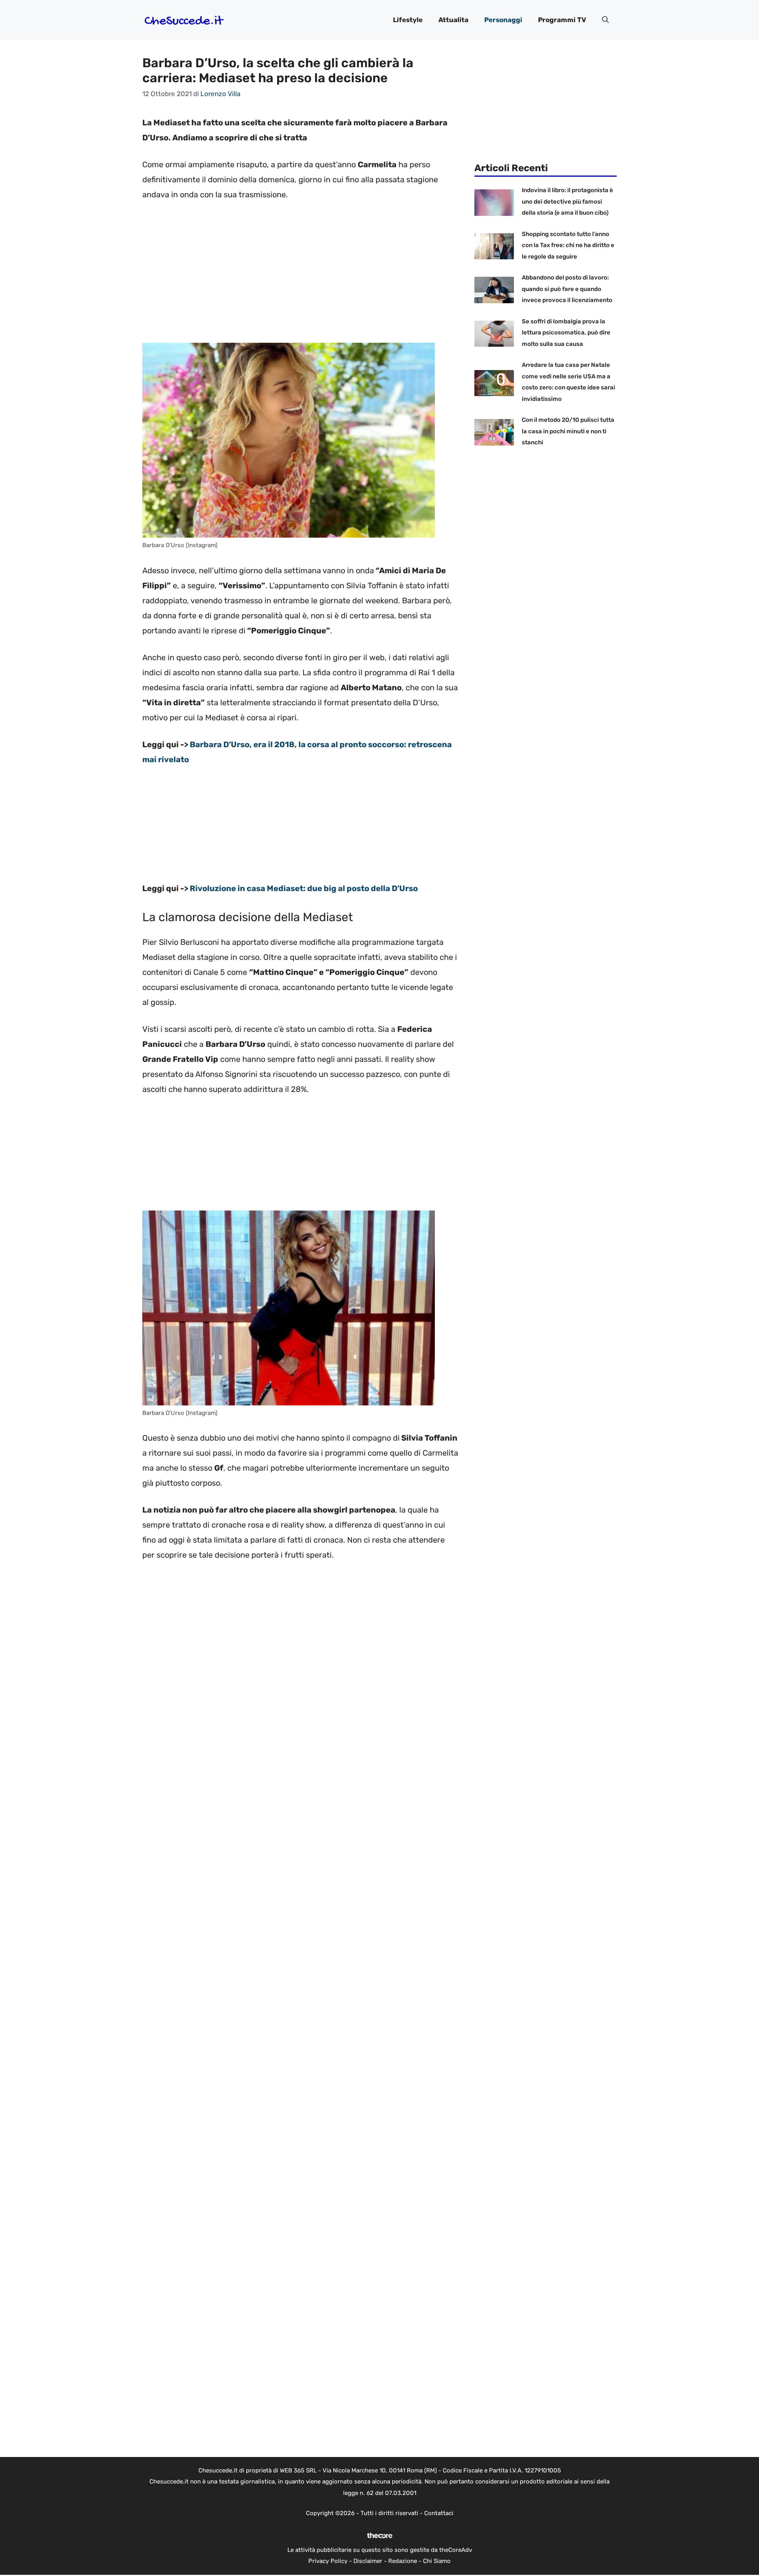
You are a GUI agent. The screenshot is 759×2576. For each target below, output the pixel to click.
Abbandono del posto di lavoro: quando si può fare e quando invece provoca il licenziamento (567, 289)
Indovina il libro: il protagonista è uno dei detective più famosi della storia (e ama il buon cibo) (567, 201)
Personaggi (503, 20)
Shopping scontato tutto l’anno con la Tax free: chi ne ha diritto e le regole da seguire (568, 245)
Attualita (453, 20)
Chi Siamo (437, 2561)
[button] (605, 20)
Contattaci (439, 2513)
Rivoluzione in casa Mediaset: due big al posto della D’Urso (304, 888)
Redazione (403, 2561)
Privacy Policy (328, 2561)
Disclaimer (368, 2561)
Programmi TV (562, 20)
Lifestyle (408, 20)
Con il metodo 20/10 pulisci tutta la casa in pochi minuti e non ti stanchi (568, 431)
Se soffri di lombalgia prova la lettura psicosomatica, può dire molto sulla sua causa (566, 333)
